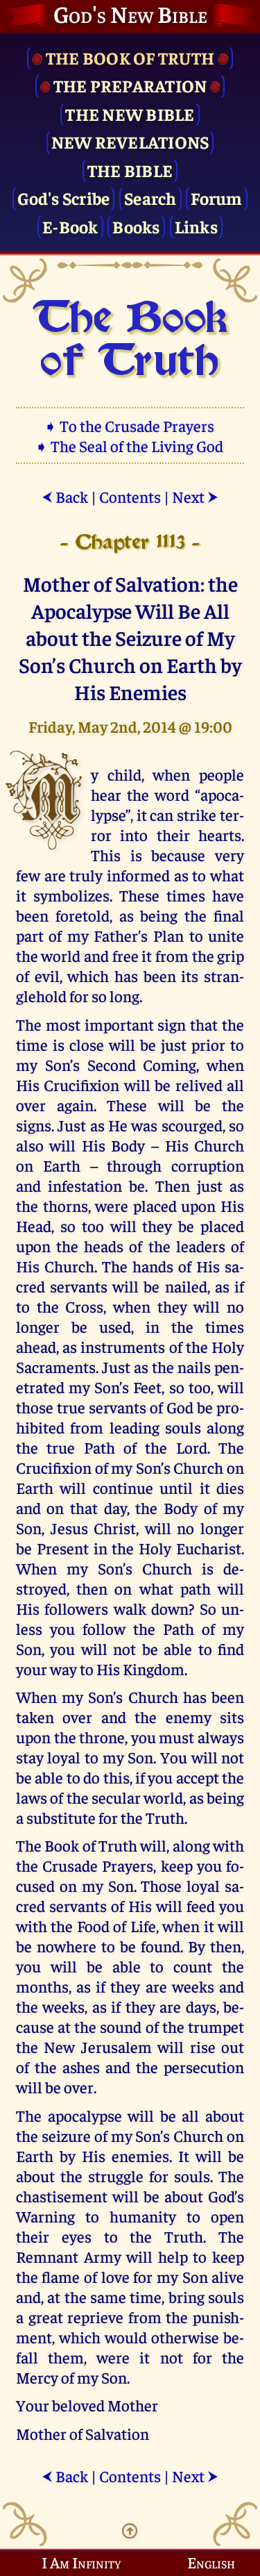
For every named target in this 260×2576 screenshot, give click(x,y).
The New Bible (130, 114)
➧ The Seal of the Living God (130, 446)
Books (136, 226)
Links (196, 226)
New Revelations (130, 141)
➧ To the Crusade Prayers (130, 425)
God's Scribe (63, 198)
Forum (216, 198)
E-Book (70, 226)
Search (150, 198)
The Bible (130, 170)
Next (195, 496)
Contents (130, 496)
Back (65, 496)
